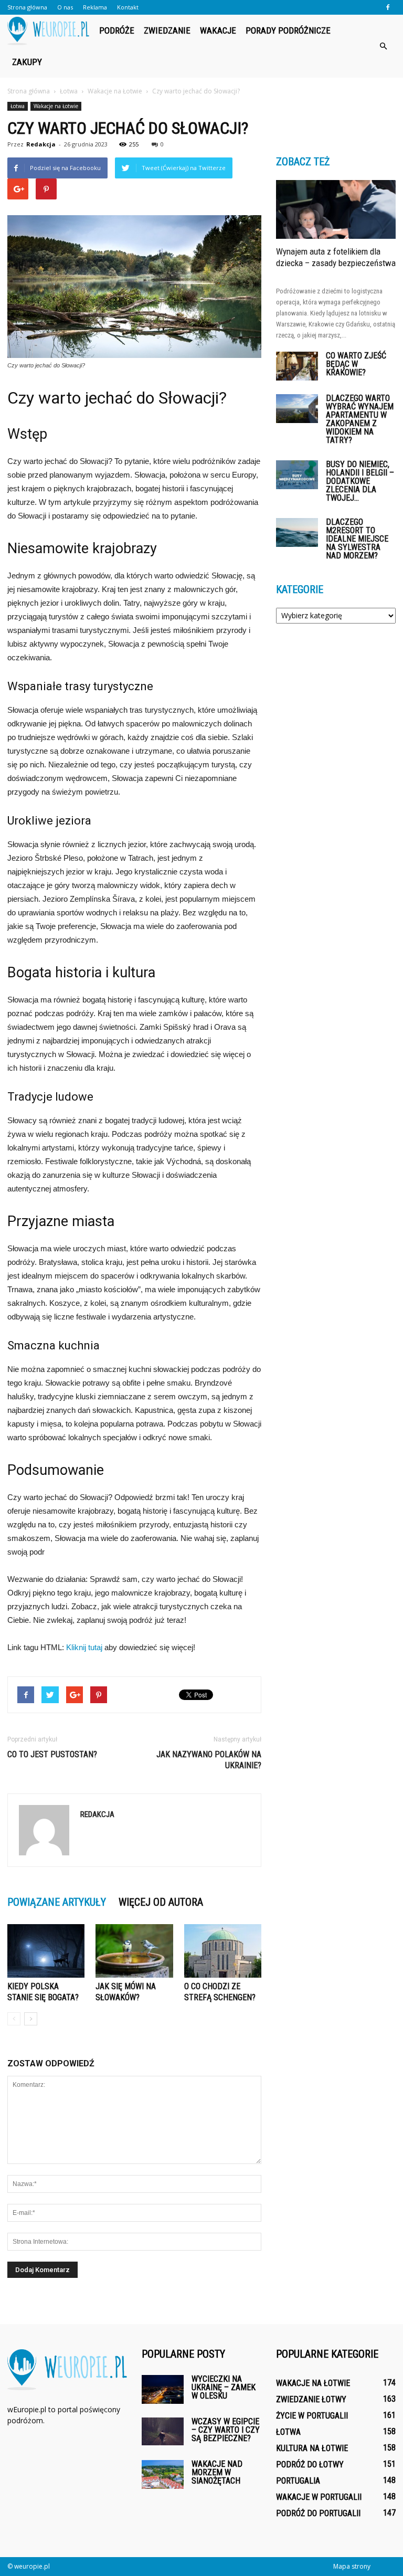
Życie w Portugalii (312, 2416)
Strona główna (27, 7)
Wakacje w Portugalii (319, 2497)
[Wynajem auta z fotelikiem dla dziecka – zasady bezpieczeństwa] (336, 209)
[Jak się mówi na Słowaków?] (134, 1951)
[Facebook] (388, 7)
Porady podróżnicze (288, 30)
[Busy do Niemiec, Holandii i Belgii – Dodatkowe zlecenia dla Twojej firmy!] (297, 475)
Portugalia (298, 2481)
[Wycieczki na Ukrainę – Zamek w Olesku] (163, 2389)
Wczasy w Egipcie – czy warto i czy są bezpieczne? (226, 2430)
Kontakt (128, 7)
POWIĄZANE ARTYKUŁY (57, 1902)
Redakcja (41, 144)
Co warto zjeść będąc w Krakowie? (356, 364)
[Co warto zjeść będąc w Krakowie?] (297, 366)
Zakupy (27, 62)
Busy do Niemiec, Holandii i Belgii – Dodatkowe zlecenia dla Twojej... (360, 481)
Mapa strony (352, 2566)
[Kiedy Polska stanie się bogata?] (46, 1951)
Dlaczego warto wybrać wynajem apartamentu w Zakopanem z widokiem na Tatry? (360, 419)
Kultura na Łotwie (312, 2448)
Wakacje (218, 30)
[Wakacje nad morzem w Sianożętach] (163, 2474)
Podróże (117, 30)
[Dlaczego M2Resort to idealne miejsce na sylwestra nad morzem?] (297, 532)
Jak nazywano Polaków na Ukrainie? (209, 1760)
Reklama (95, 7)
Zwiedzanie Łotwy (311, 2399)
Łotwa (18, 106)
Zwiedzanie (167, 30)
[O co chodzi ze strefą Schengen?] (223, 1951)
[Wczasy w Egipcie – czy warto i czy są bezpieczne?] (163, 2431)
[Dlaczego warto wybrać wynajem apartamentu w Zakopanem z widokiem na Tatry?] (297, 409)
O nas (65, 7)
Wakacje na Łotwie (56, 106)
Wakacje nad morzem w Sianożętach (217, 2472)
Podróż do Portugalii (318, 2513)
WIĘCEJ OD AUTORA (161, 1902)
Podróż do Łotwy (310, 2464)
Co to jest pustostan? (52, 1754)
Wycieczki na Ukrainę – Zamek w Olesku (224, 2387)
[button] (383, 46)
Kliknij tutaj (84, 1647)
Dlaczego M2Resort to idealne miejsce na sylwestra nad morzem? (357, 539)
